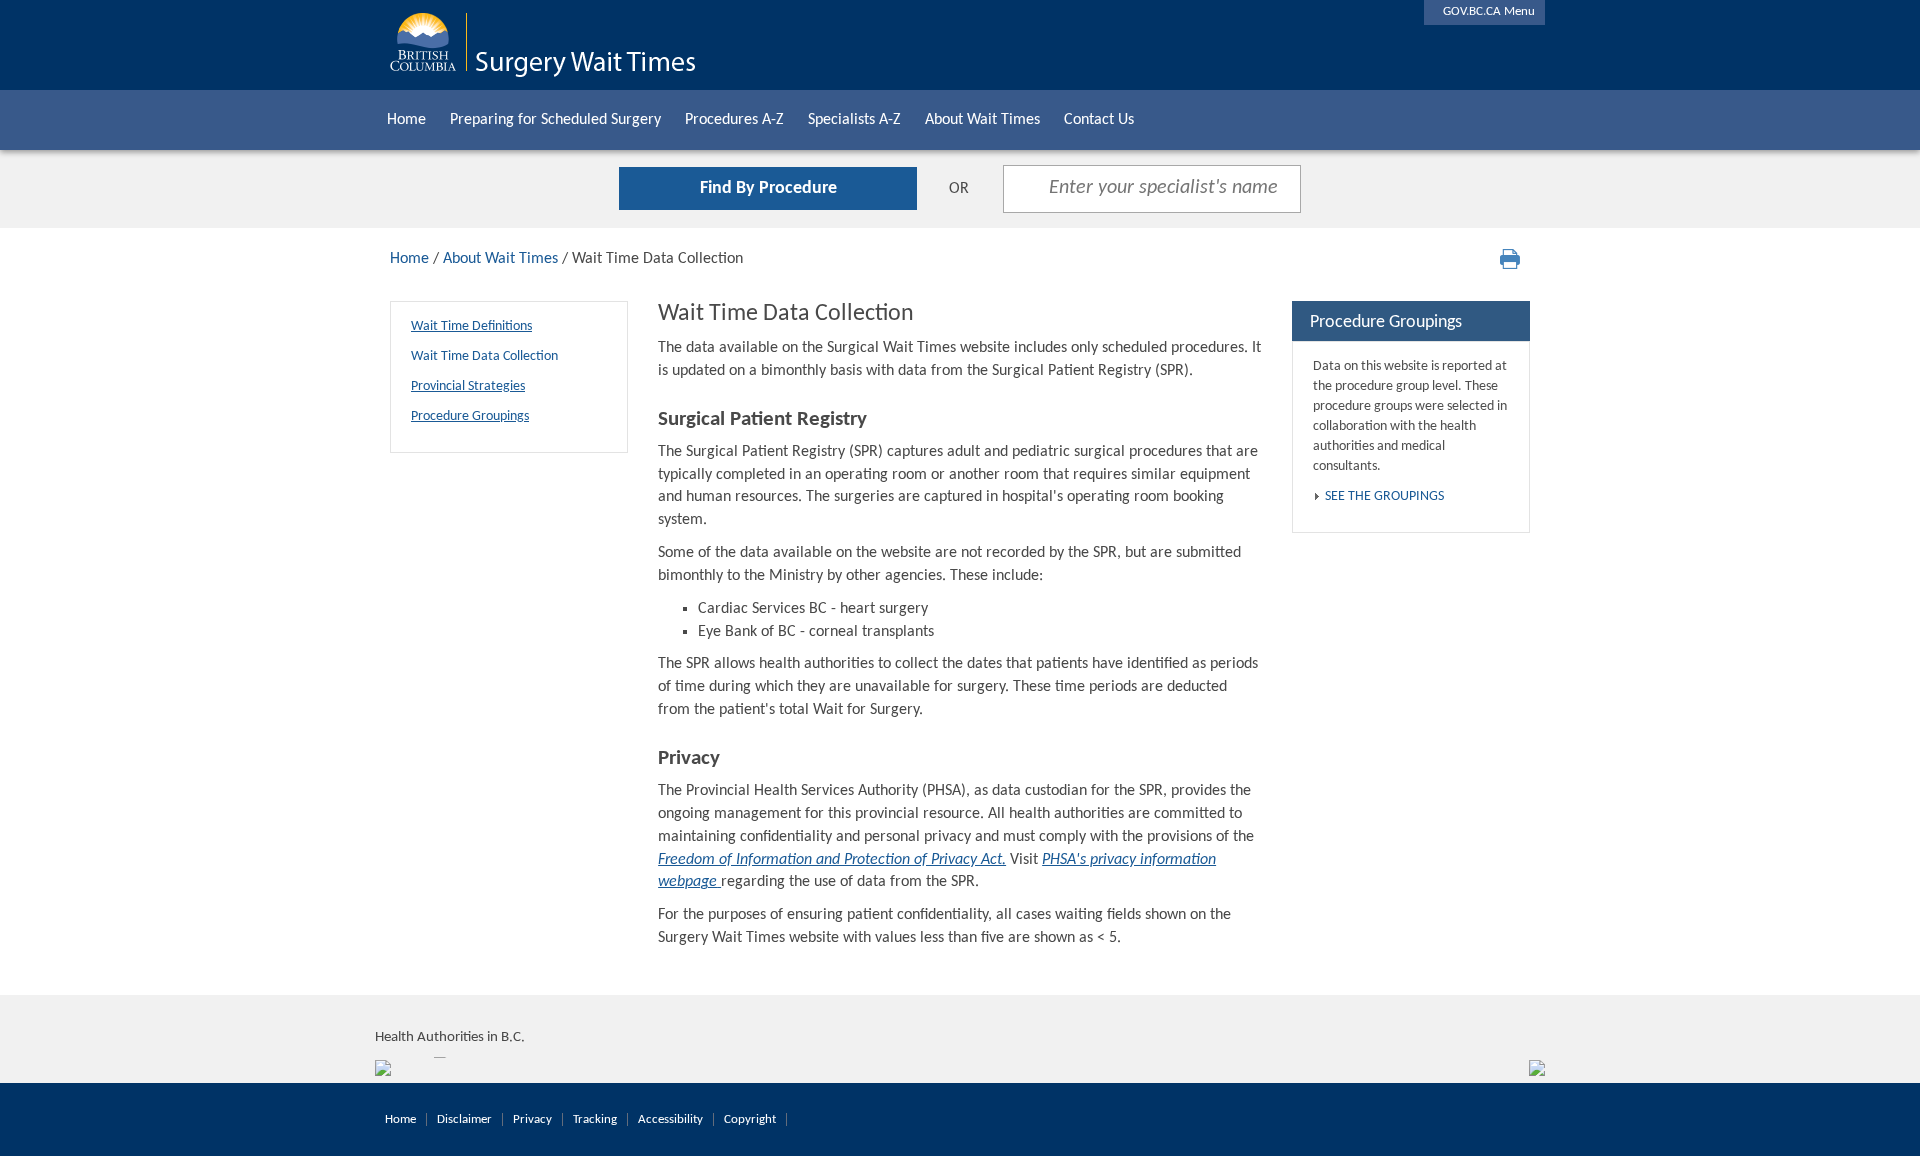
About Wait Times (982, 120)
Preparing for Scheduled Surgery (555, 120)
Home (406, 120)
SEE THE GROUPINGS (1384, 496)
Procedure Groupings (470, 416)
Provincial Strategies (468, 386)
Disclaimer (464, 1119)
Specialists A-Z (854, 120)
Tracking (595, 1119)
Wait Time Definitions (471, 326)
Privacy (532, 1119)
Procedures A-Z (734, 120)
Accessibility (670, 1119)
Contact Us (1099, 120)
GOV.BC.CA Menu (1484, 11)
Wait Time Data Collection (484, 356)
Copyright (750, 1119)
